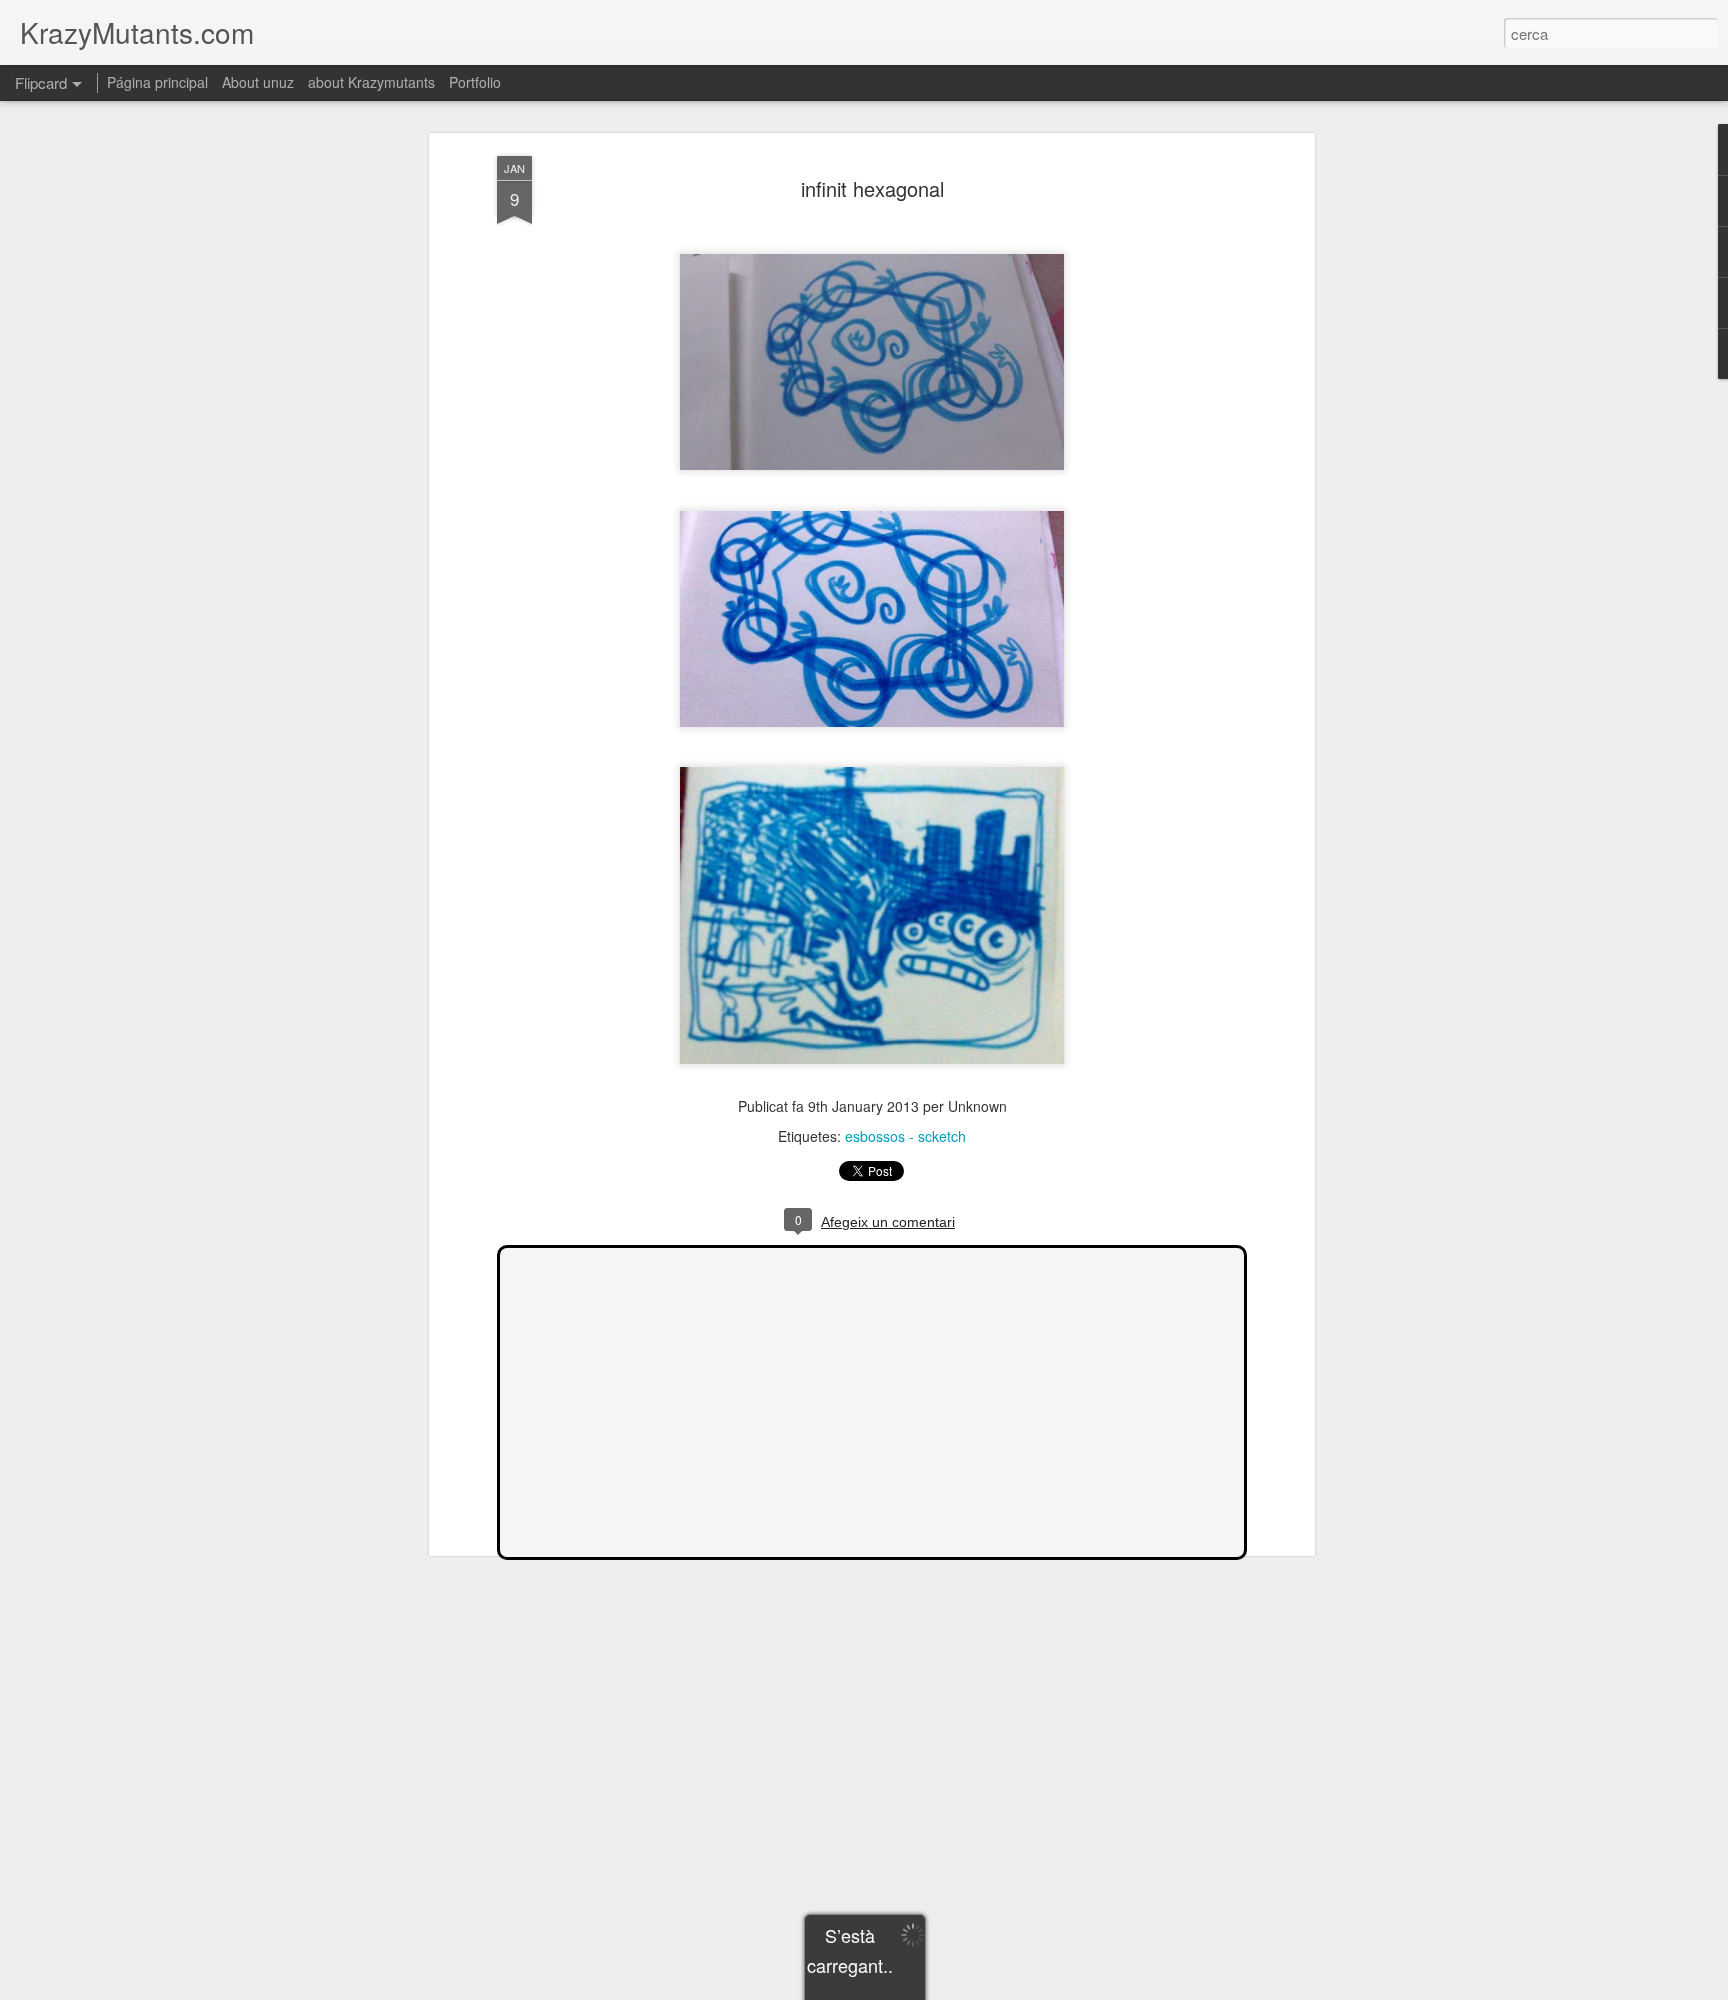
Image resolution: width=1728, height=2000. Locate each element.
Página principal (157, 82)
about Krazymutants (371, 82)
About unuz (258, 82)
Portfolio (475, 82)
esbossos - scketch (905, 1136)
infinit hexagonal (872, 188)
